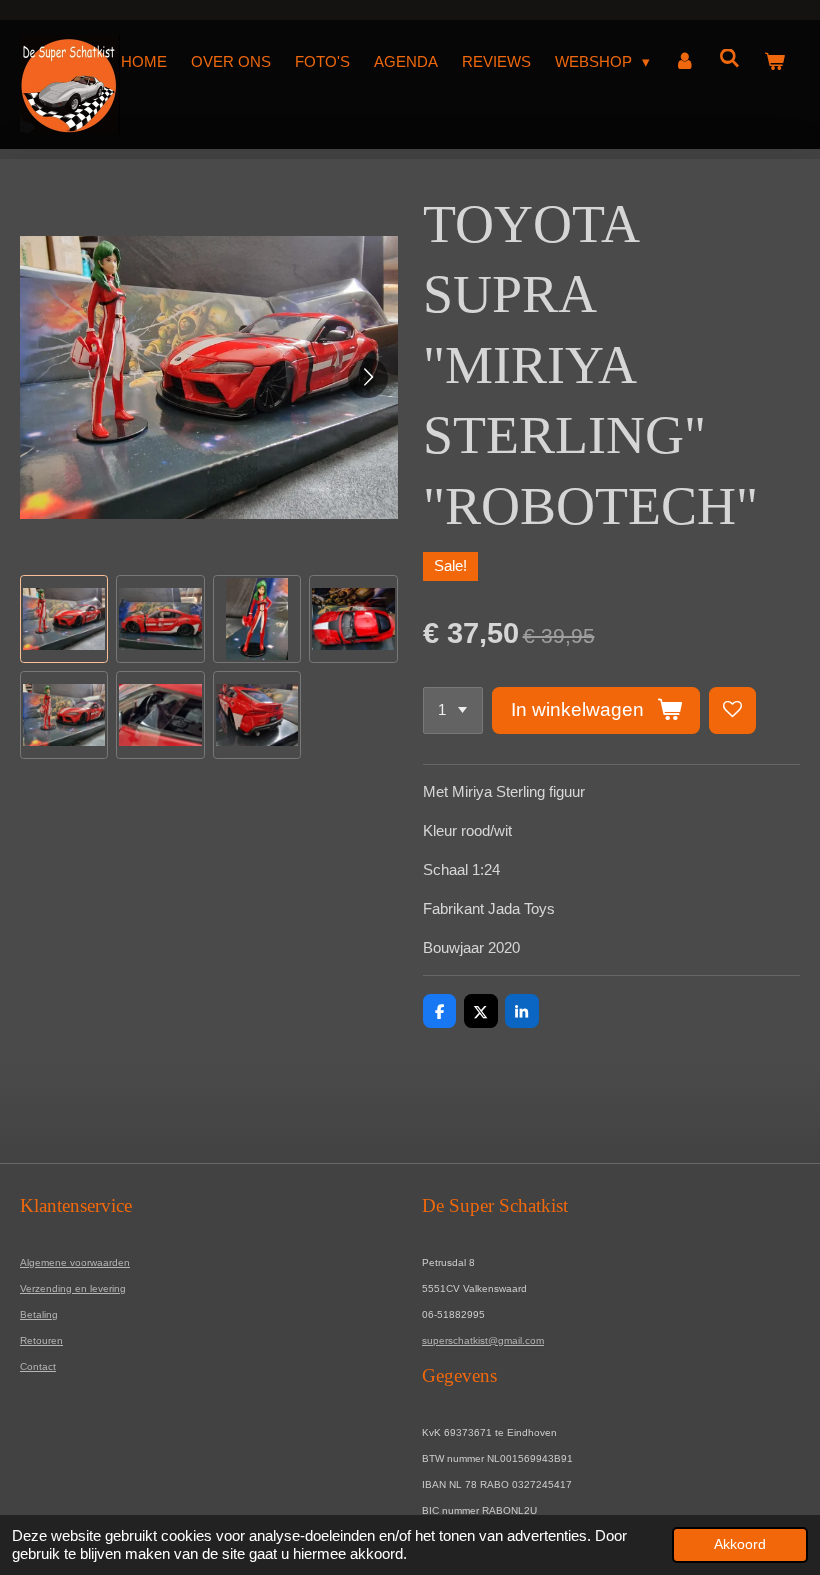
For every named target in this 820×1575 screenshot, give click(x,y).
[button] (64, 619)
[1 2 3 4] (453, 710)
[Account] (684, 62)
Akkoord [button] (740, 1544)
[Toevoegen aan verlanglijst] (732, 710)
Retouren (41, 1340)
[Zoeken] (729, 58)
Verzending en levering (73, 1288)
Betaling (39, 1314)
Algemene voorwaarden (75, 1262)
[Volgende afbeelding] (368, 378)
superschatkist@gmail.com (483, 1340)
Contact (38, 1366)
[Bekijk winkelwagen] (774, 62)
